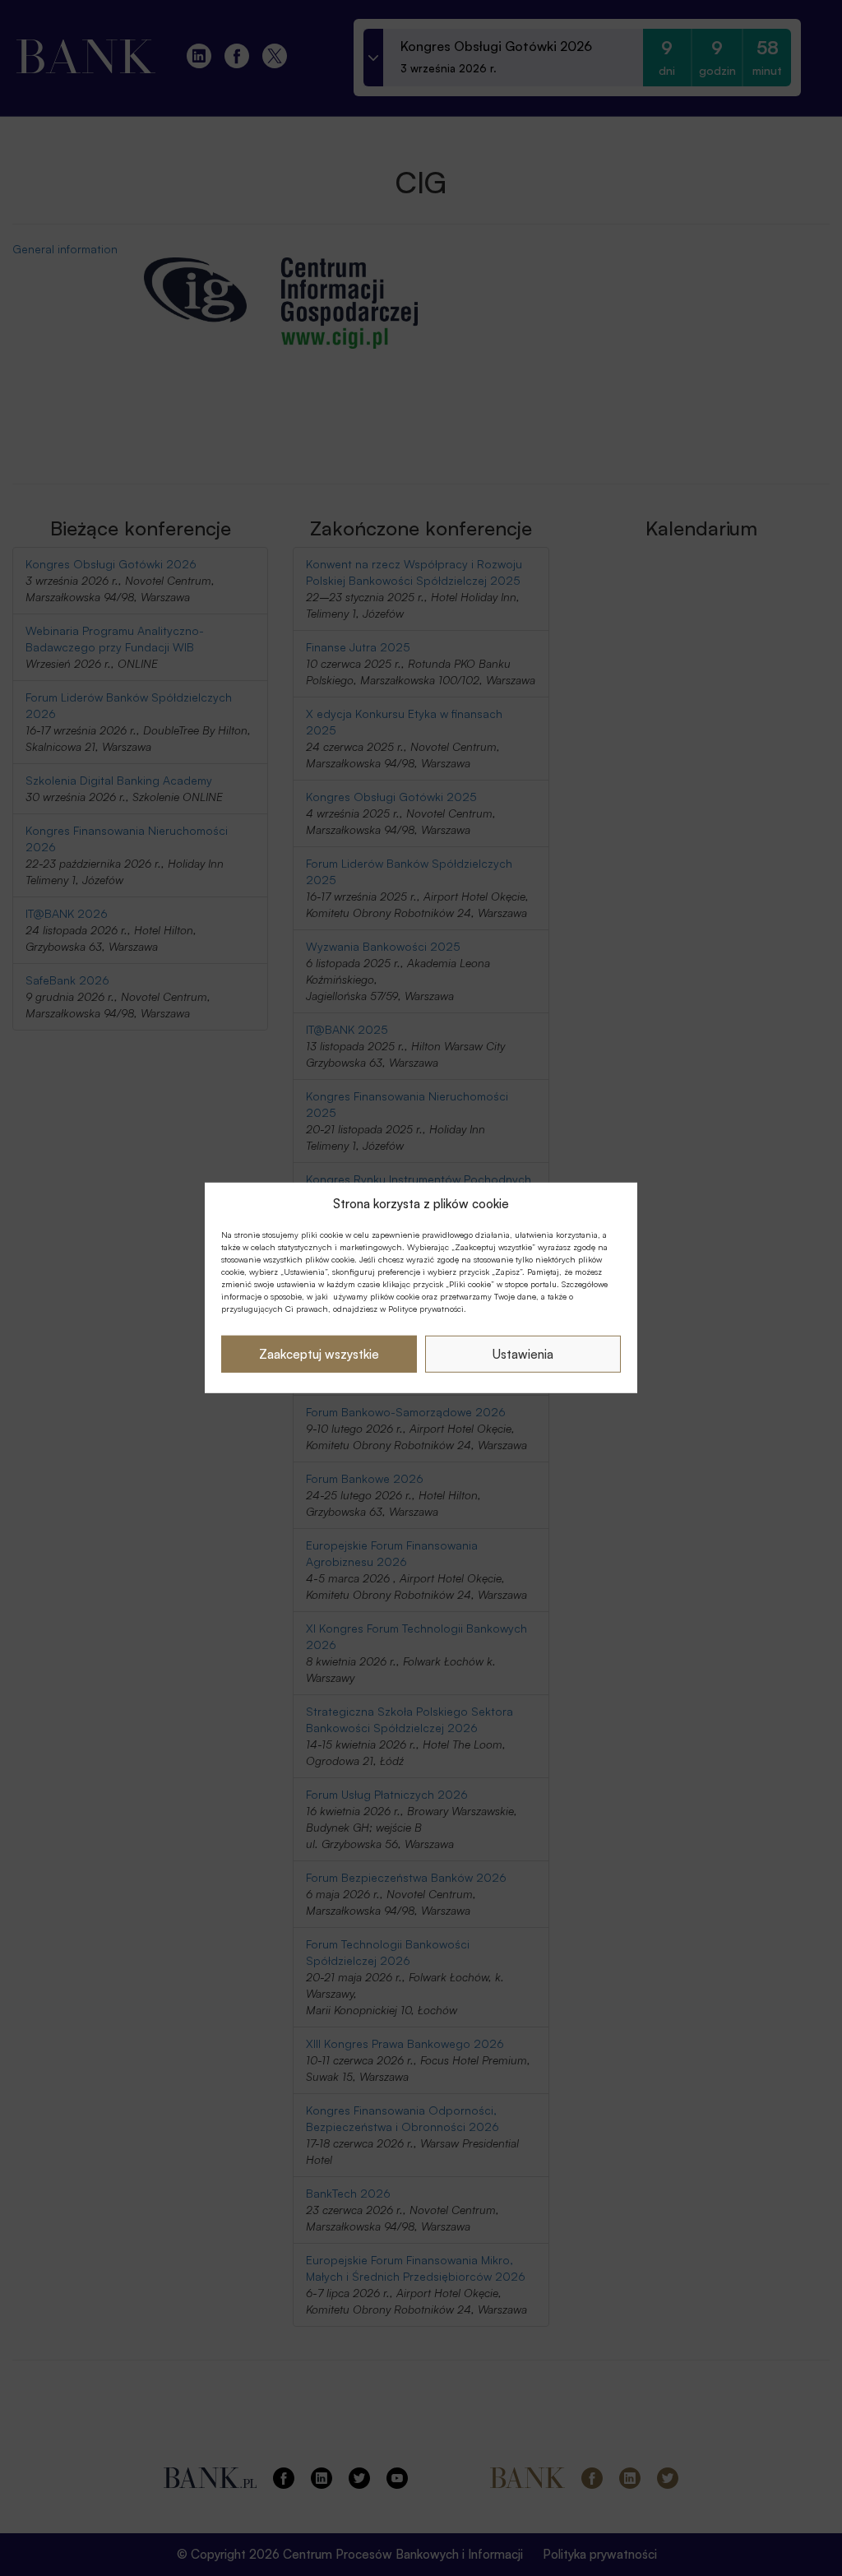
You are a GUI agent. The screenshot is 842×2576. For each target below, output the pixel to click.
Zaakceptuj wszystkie (319, 1354)
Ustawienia (523, 1354)
